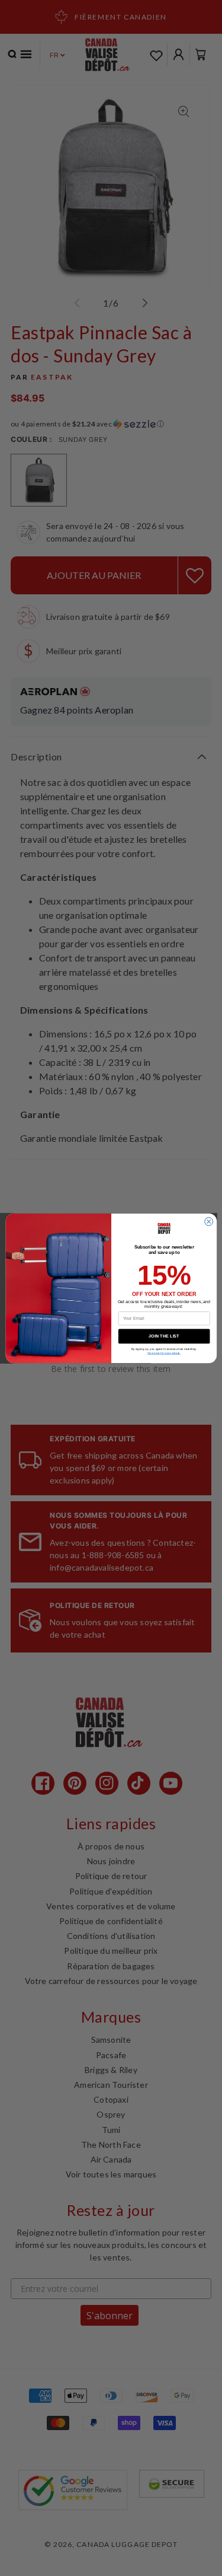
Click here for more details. (164, 1353)
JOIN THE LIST (164, 1336)
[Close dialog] (208, 1221)
